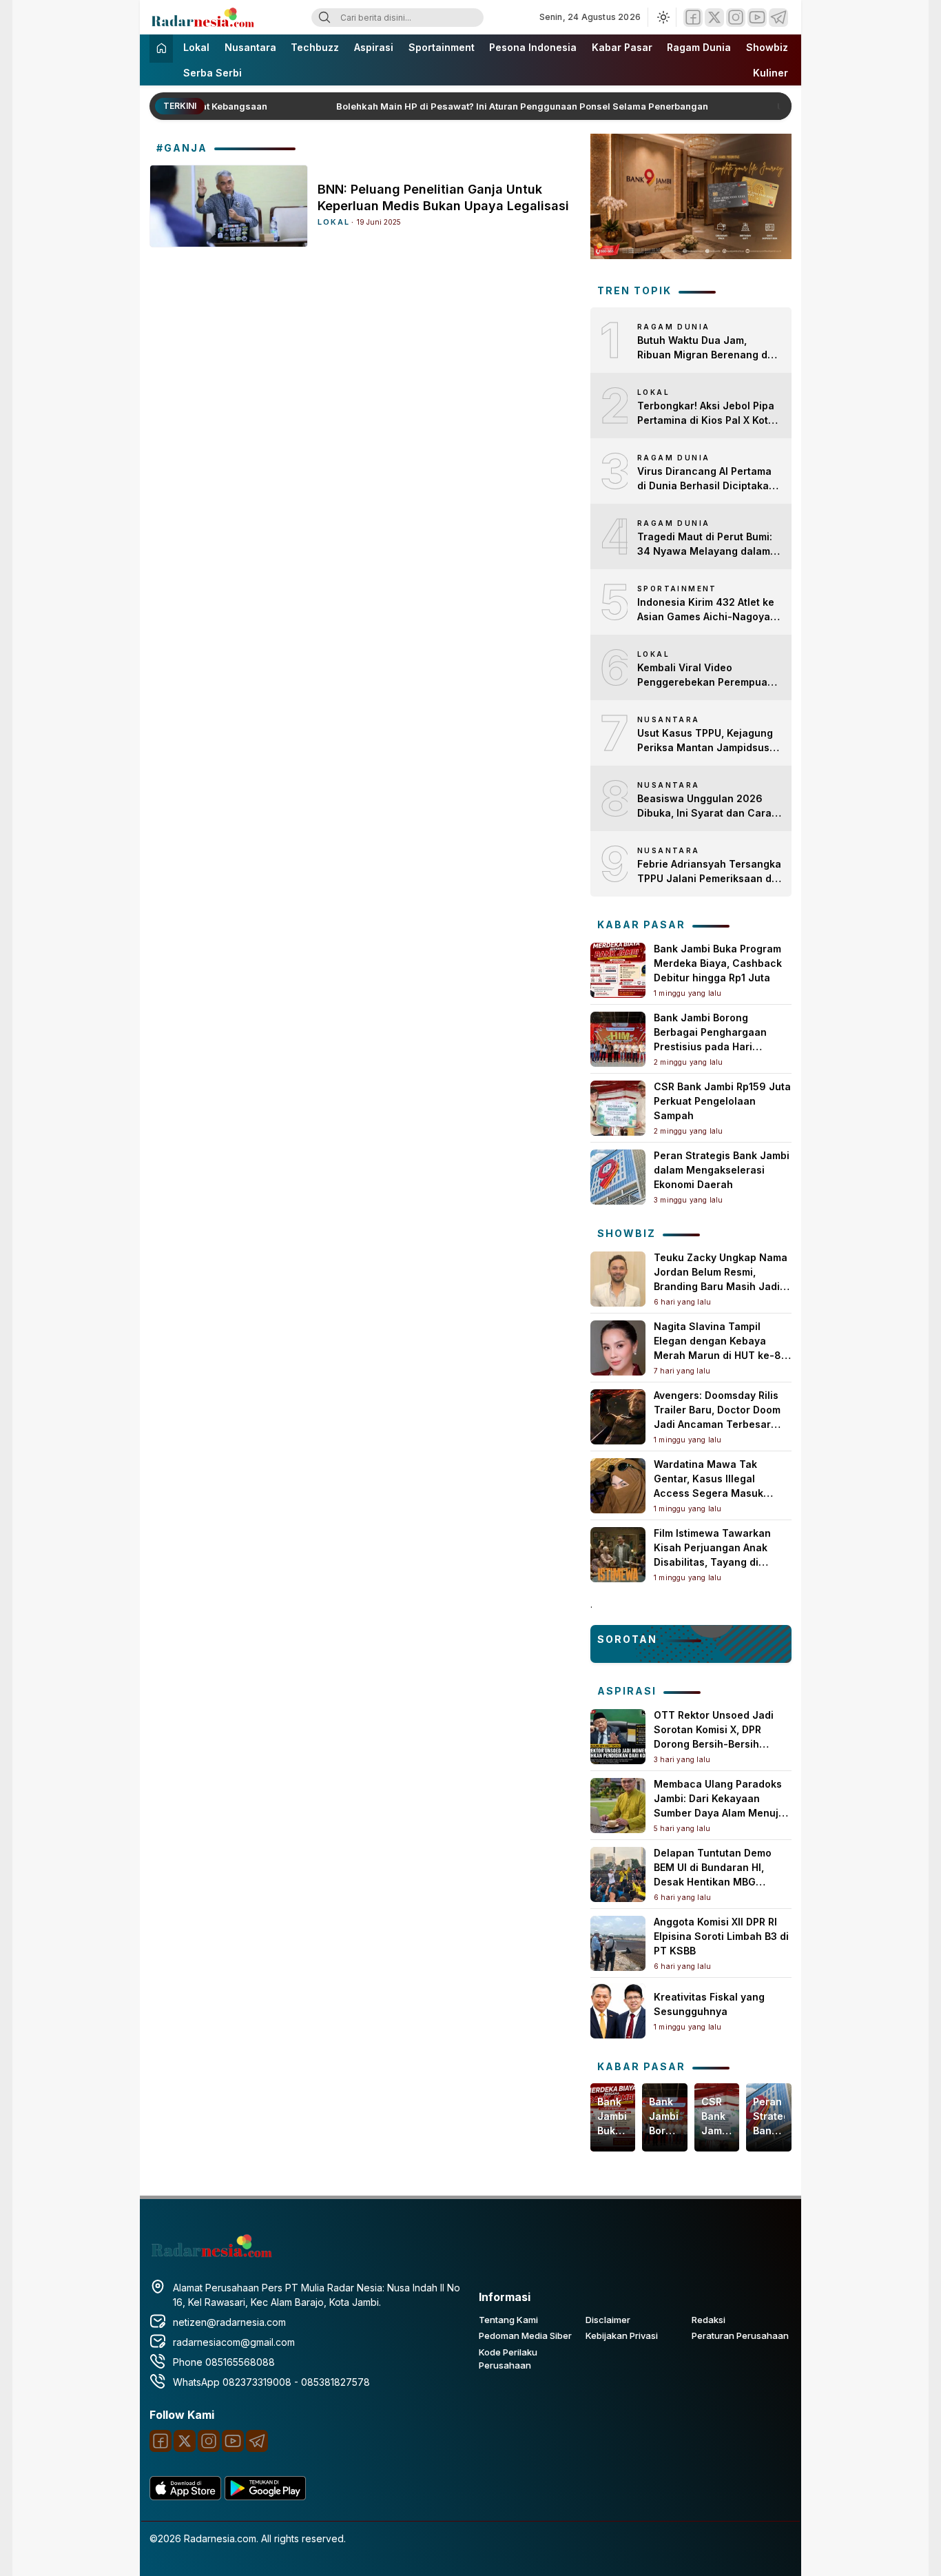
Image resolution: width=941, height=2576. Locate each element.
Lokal (196, 47)
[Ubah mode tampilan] (662, 17)
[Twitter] (714, 18)
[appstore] (185, 2496)
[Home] (161, 49)
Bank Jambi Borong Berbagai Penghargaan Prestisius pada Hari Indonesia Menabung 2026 (664, 2117)
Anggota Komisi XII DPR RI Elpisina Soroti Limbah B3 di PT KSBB (721, 1936)
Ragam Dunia (699, 47)
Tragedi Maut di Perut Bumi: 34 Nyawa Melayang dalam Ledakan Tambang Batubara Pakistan (706, 544)
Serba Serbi (213, 73)
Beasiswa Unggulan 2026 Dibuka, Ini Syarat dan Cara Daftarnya (704, 806)
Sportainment (442, 47)
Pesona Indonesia (533, 47)
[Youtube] (757, 18)
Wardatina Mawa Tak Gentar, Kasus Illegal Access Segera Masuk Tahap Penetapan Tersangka (709, 1493)
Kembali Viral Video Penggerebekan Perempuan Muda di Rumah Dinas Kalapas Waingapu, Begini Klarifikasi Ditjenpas (705, 675)
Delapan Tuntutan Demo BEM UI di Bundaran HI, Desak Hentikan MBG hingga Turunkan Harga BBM (713, 1882)
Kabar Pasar (622, 47)
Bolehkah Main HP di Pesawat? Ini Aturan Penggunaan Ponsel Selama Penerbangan (507, 106)
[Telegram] (778, 18)
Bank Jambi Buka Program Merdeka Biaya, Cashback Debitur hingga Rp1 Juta (718, 963)
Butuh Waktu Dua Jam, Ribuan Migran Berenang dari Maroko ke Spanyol (709, 348)
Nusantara (250, 47)
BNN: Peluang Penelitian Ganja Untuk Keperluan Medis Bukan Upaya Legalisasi (443, 197)
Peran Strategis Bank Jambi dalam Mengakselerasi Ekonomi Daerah (722, 1170)
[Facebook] (693, 18)
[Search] (324, 18)
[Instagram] (736, 18)
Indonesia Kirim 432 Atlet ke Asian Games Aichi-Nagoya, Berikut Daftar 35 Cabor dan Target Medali (706, 610)
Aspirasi (374, 47)
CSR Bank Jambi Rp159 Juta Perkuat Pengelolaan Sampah (722, 1101)
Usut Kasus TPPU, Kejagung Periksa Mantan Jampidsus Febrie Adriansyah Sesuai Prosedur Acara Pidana (705, 741)
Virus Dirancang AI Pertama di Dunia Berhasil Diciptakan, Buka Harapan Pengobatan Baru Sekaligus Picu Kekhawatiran (707, 479)
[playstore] (265, 2496)
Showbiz (767, 47)
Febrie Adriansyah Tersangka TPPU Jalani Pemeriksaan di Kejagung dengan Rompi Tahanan (709, 872)
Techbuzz (315, 47)
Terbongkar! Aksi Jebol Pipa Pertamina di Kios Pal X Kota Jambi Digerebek (706, 413)
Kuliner (771, 73)
